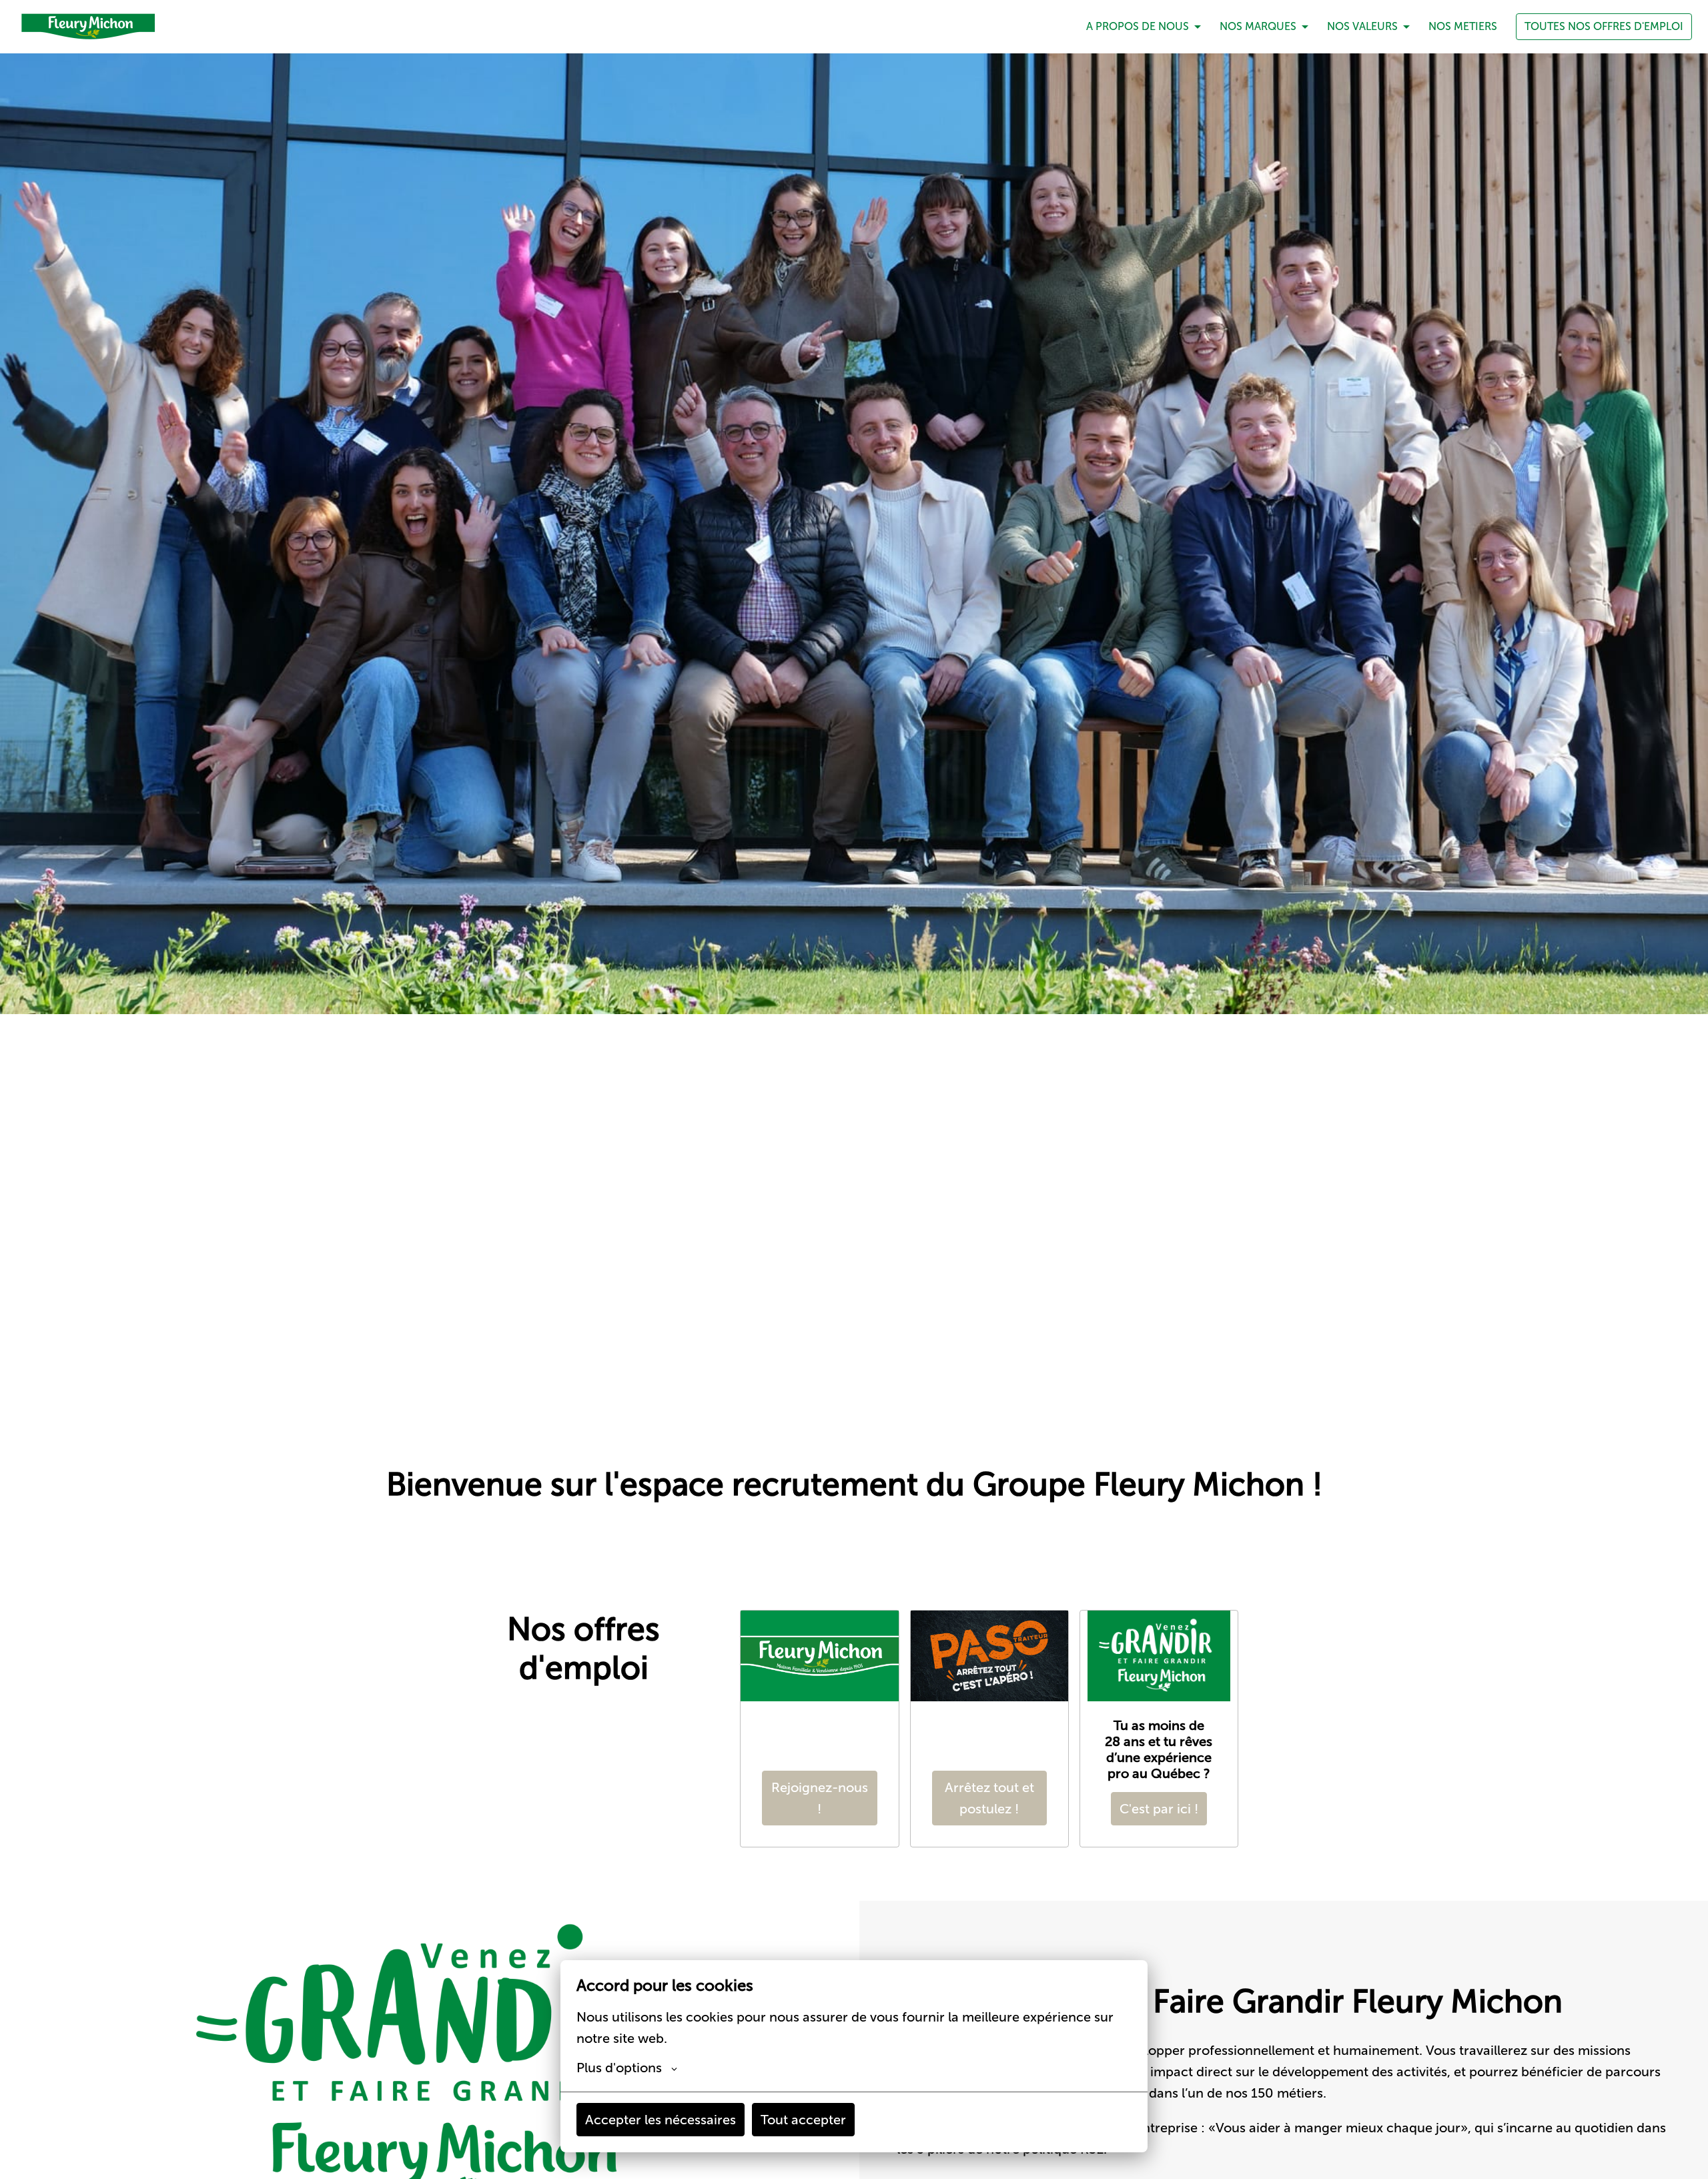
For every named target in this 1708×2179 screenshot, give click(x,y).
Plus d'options (619, 2068)
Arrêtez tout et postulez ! (989, 1798)
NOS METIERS (1463, 26)
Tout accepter (803, 2120)
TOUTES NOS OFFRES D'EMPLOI (1604, 26)
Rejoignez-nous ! (820, 1798)
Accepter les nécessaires (661, 2120)
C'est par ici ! (1159, 1809)
